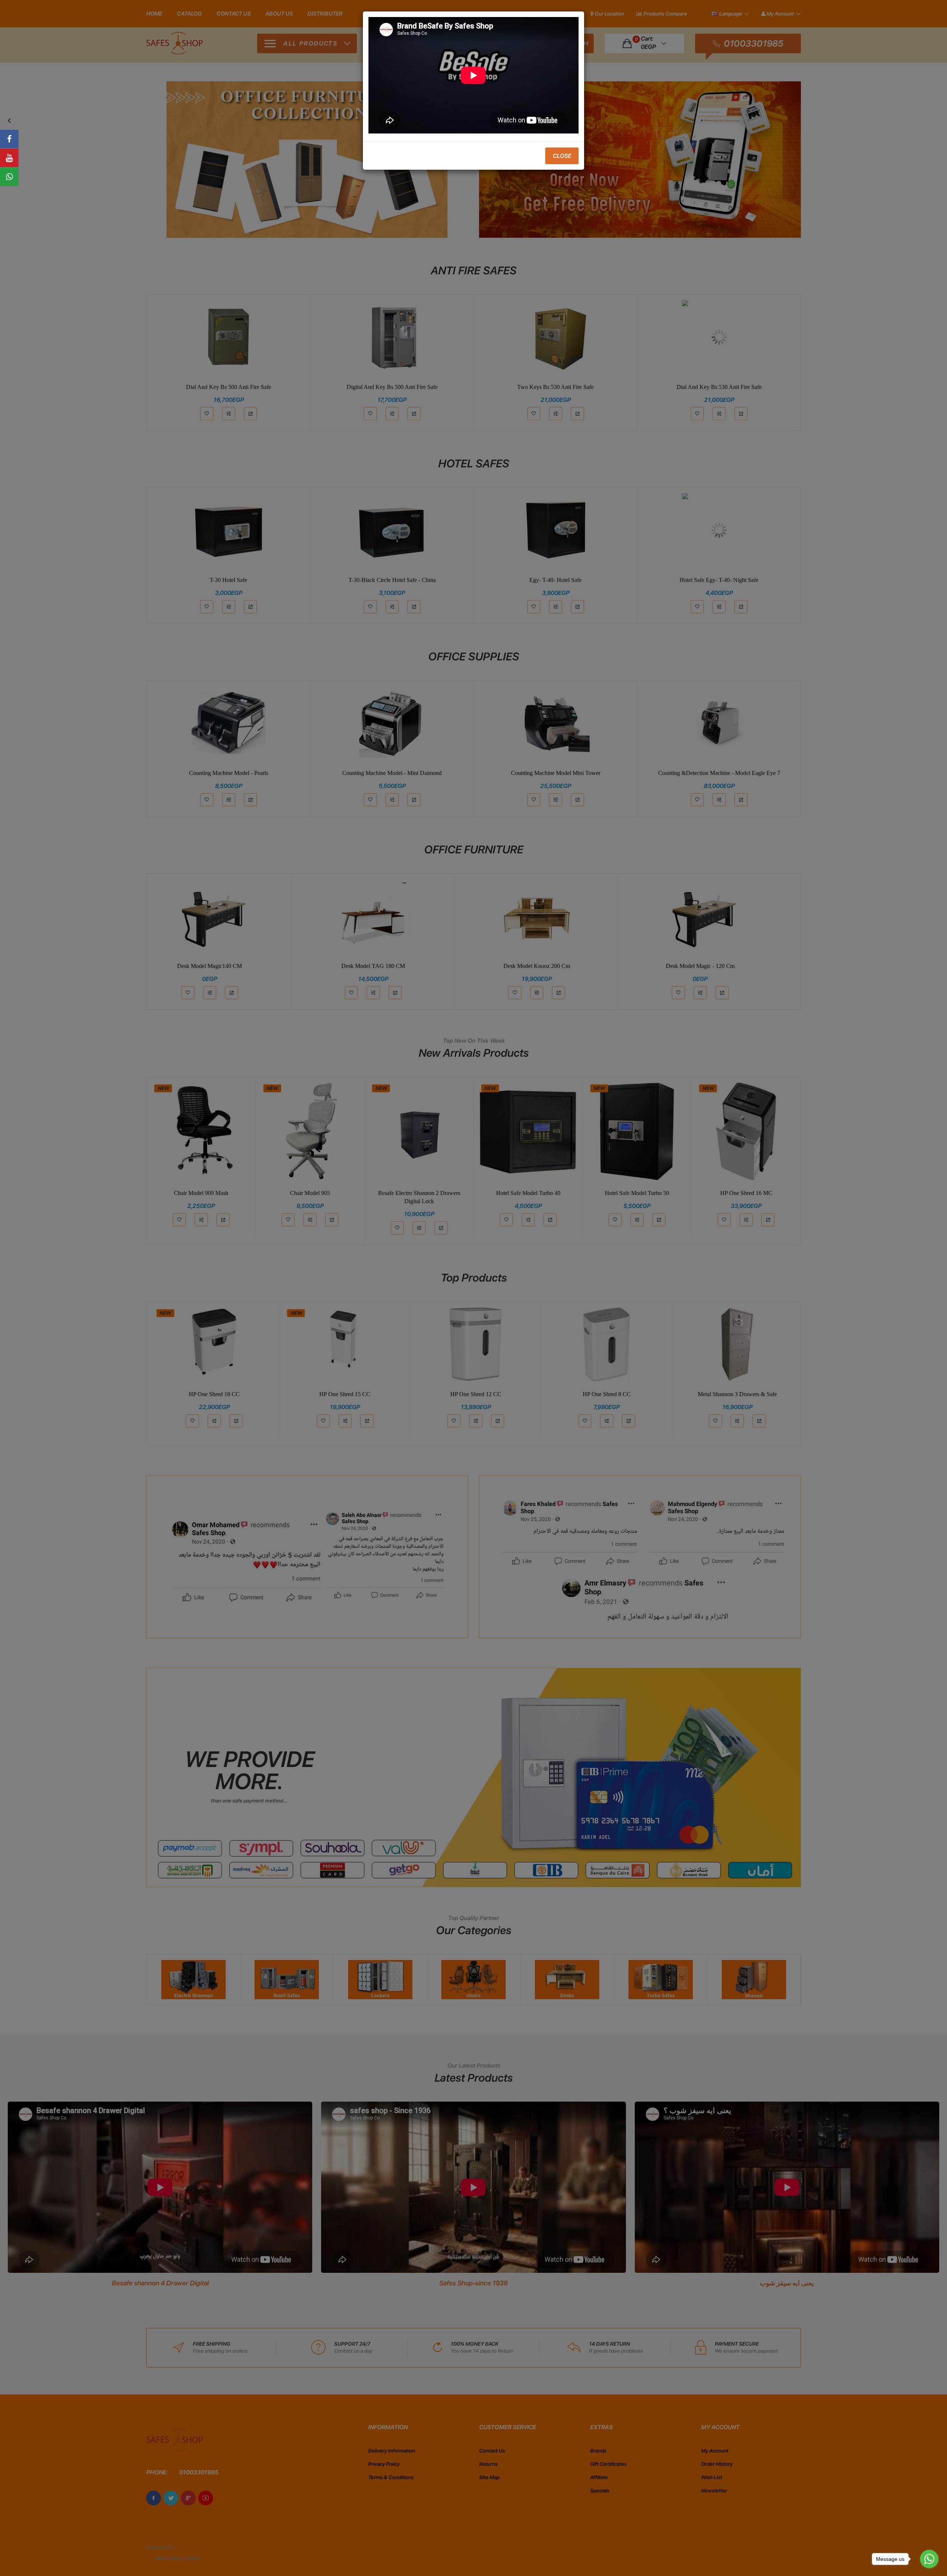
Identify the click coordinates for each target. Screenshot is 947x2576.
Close (562, 156)
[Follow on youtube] (9, 158)
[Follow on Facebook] (9, 139)
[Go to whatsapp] (929, 2559)
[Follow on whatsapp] (9, 177)
